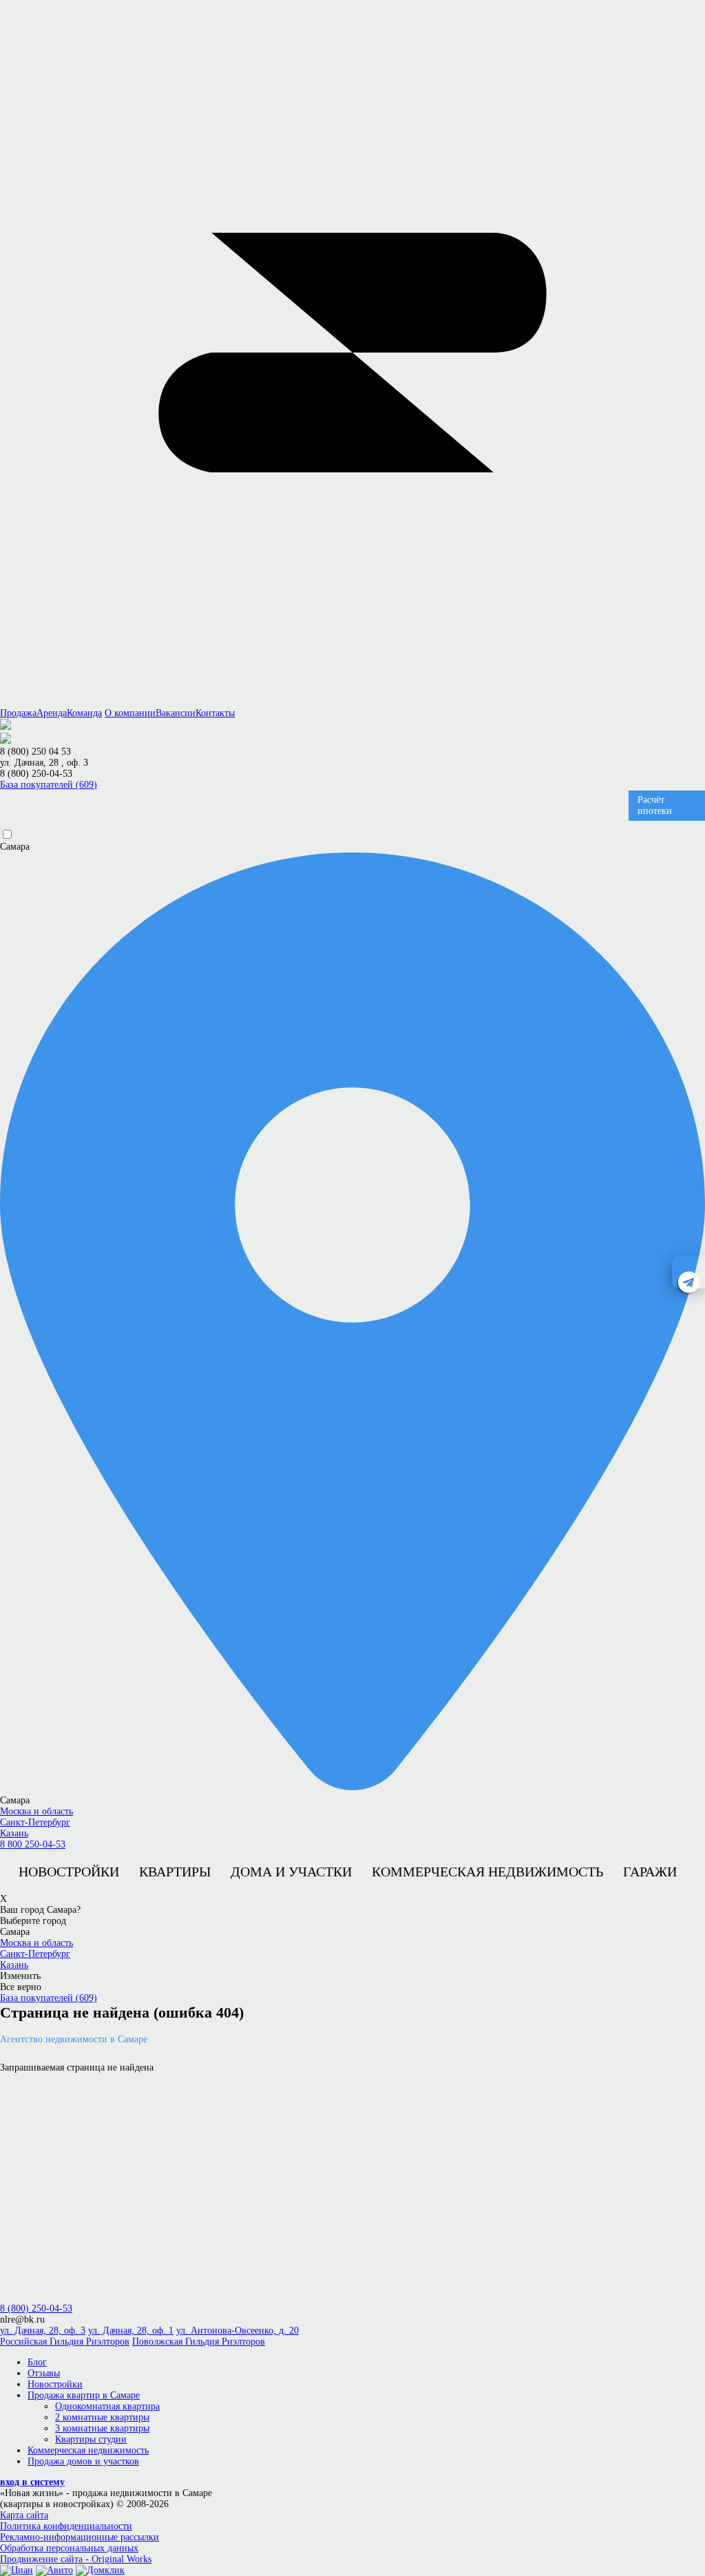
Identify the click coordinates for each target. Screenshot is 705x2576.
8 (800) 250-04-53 (36, 774)
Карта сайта (24, 2515)
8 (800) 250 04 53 (35, 752)
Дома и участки (291, 1872)
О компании (130, 713)
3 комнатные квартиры (102, 2428)
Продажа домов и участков (83, 2461)
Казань (14, 1833)
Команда (84, 713)
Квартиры (175, 1872)
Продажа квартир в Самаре (84, 2395)
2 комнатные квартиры (102, 2417)
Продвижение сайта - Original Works (76, 2559)
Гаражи (650, 1872)
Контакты (215, 713)
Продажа (18, 713)
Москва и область (36, 1811)
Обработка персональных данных (69, 2548)
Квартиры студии (91, 2439)
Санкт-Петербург (35, 1822)
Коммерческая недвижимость (487, 1872)
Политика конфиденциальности (66, 2526)
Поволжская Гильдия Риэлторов (199, 2342)
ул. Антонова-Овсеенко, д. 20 (238, 2331)
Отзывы (44, 2373)
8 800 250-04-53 (33, 1844)
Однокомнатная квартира (107, 2406)
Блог (37, 2362)
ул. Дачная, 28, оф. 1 (131, 2331)
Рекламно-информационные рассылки (80, 2537)
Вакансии (176, 713)
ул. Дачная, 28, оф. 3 (43, 2331)
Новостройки (69, 1872)
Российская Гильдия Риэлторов (65, 2342)
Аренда (52, 713)
